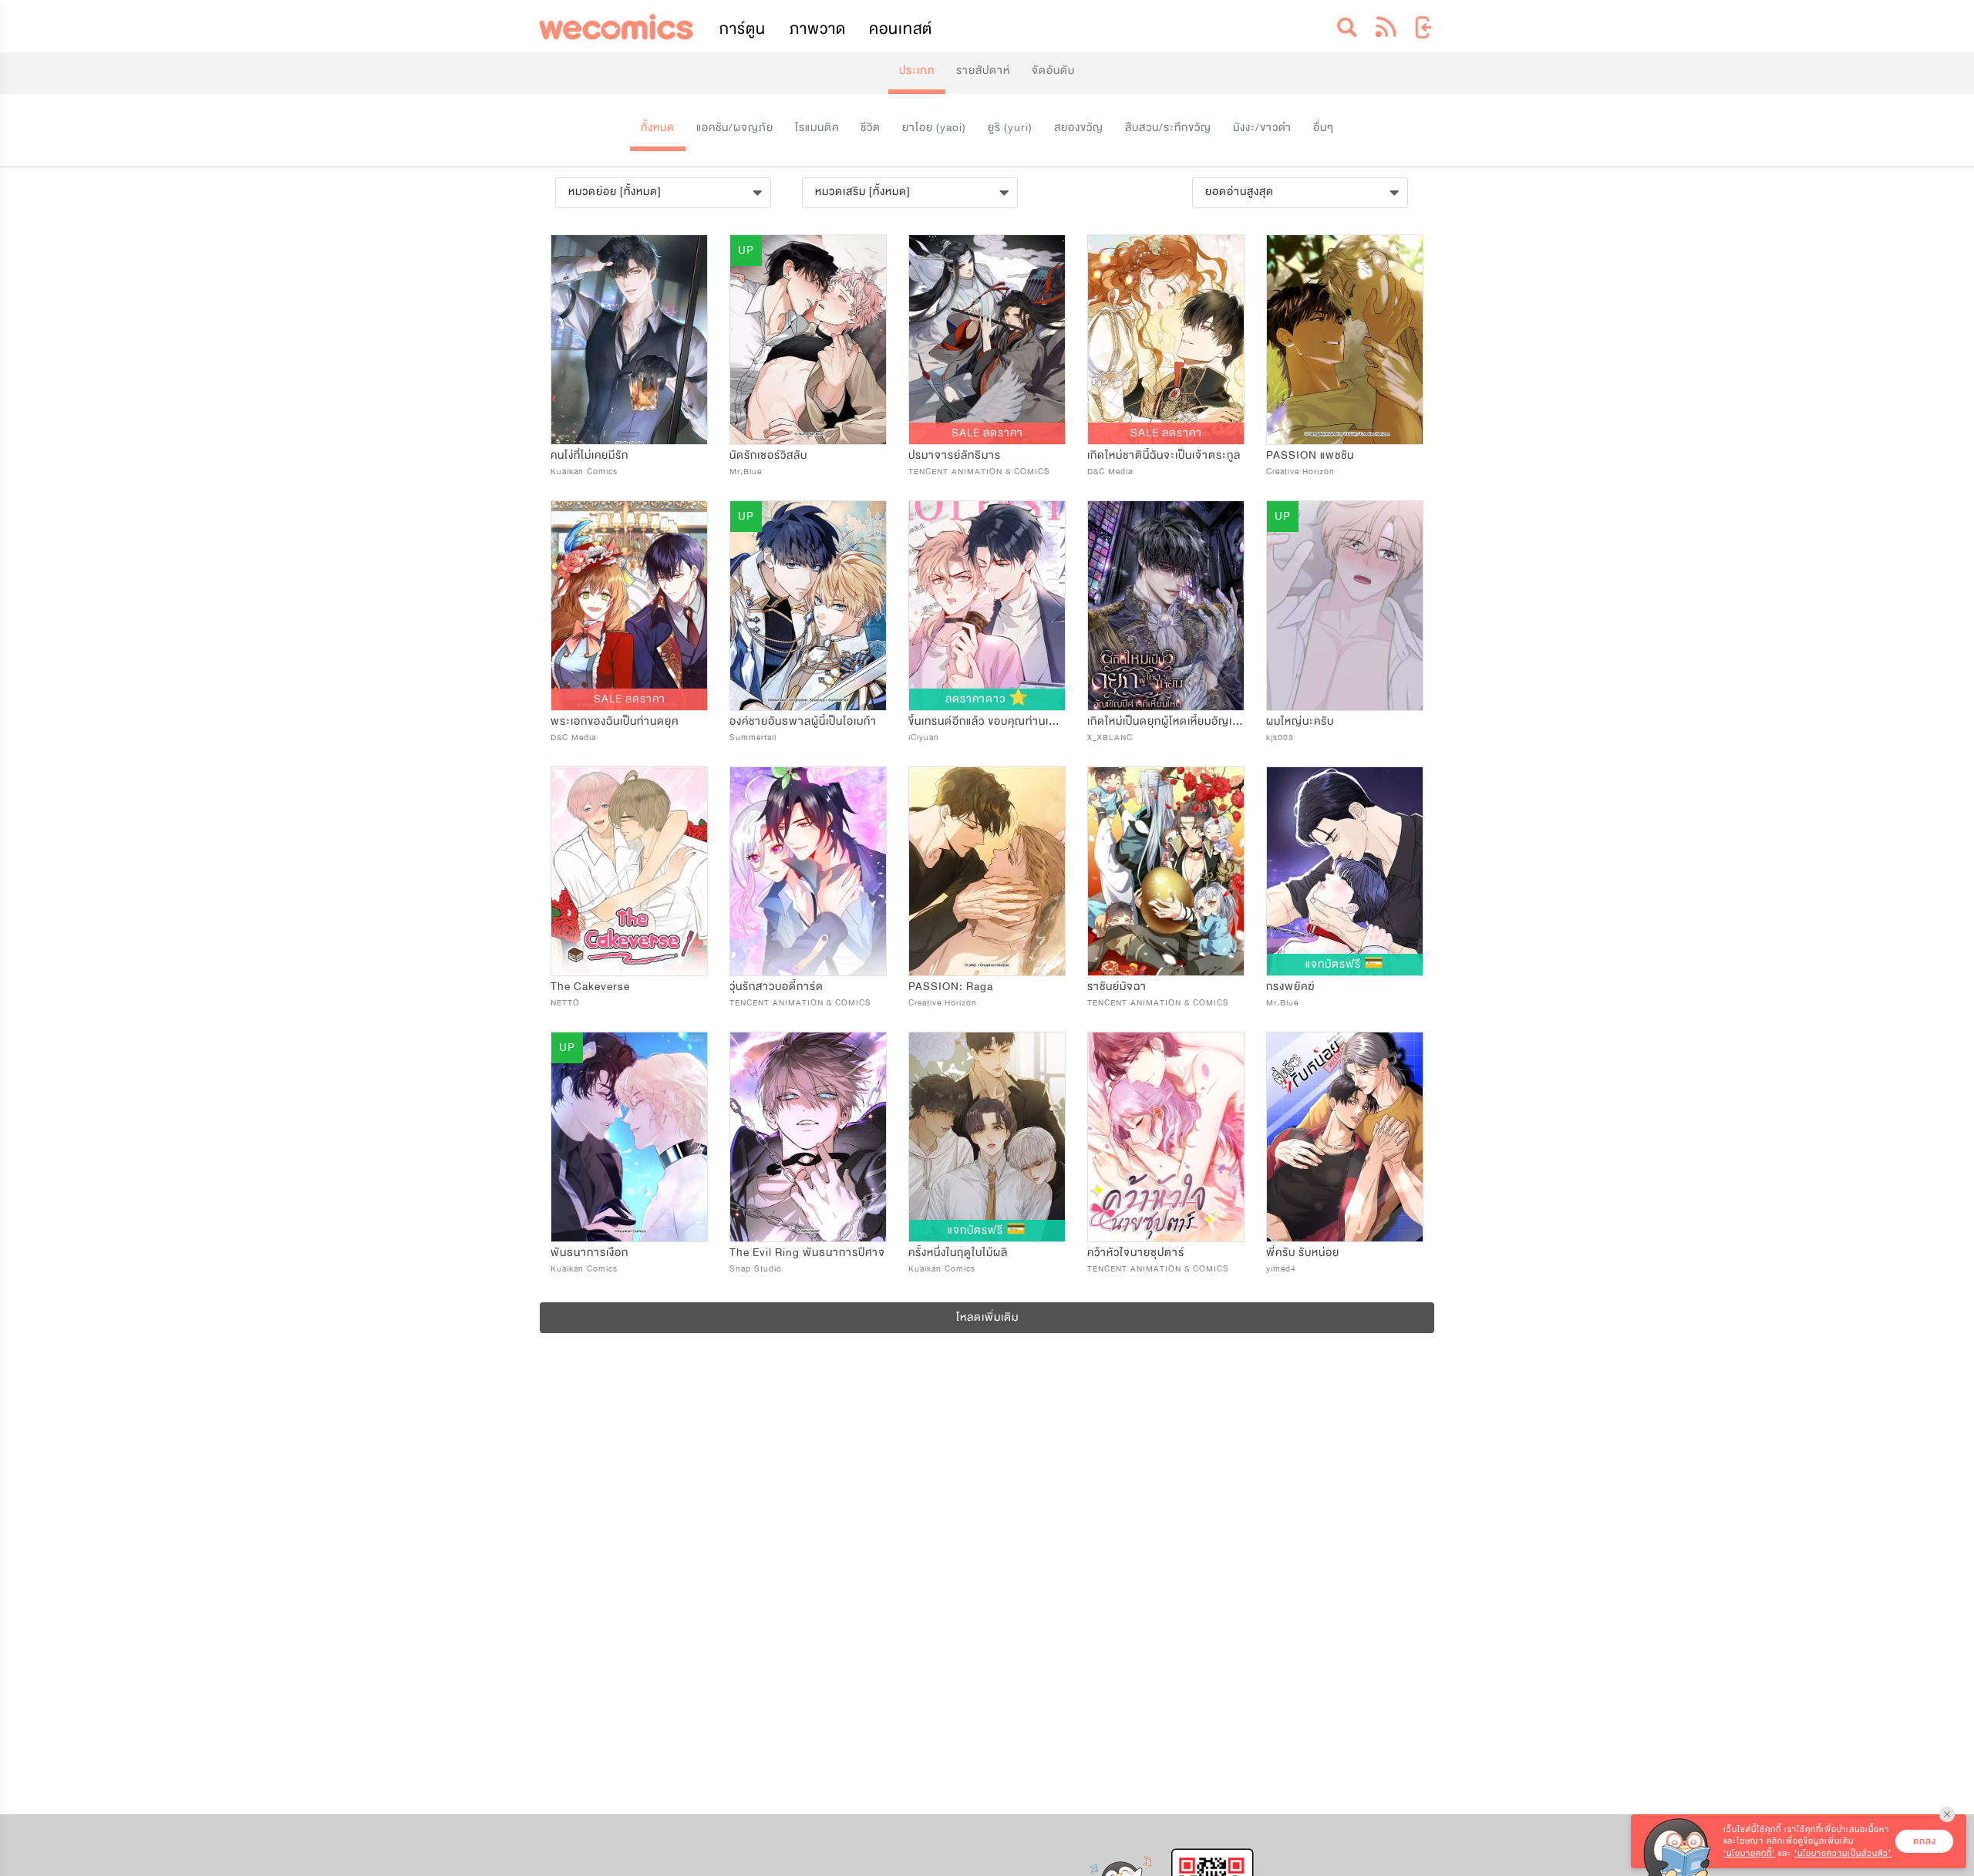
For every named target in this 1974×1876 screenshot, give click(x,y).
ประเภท (917, 71)
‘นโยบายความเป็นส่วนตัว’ (1843, 1853)
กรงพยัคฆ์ (1290, 987)
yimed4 (1281, 1269)
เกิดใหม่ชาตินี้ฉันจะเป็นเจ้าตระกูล (1164, 455)
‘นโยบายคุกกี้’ (1749, 1853)
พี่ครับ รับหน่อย (1303, 1253)
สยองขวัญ (1079, 128)
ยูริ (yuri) (1010, 128)
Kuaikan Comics (584, 472)
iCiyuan (924, 738)
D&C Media (1110, 472)
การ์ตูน (743, 29)
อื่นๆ (1324, 128)
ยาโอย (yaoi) (934, 128)
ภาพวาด (818, 29)
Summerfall (753, 738)
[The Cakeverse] (629, 872)
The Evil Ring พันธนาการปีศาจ (807, 1253)
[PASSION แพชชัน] (1345, 340)
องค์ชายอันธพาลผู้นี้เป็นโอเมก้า (803, 721)
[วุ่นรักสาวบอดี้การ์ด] (808, 872)
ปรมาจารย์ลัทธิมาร (955, 455)
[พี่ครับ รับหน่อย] (1345, 1137)
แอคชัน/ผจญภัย (735, 128)
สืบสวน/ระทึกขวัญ (1168, 128)
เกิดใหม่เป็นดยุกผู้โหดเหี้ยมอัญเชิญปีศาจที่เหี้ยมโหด (1206, 721)
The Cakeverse (590, 987)
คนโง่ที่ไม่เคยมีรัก (590, 455)
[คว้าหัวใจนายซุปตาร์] (1166, 1137)
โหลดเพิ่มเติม (987, 1317)
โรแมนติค (817, 128)
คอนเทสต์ (901, 29)
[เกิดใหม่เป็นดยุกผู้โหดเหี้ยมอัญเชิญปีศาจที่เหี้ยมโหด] (1166, 606)
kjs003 (1280, 738)
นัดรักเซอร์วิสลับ (768, 455)
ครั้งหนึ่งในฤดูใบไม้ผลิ (958, 1253)
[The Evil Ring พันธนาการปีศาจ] (808, 1137)
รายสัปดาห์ (983, 71)
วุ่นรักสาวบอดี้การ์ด (776, 987)
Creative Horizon (1300, 472)
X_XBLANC (1110, 738)
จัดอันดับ (1053, 71)
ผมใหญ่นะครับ (1300, 721)
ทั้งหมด (658, 128)
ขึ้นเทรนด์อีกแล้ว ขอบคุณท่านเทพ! (989, 721)
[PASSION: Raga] (987, 872)
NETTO (565, 1003)
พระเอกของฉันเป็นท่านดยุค (615, 721)
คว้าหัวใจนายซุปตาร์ (1136, 1253)
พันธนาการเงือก (590, 1253)
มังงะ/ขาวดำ (1262, 128)
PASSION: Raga (951, 987)
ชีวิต (871, 128)
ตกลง (1925, 1841)
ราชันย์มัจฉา (1117, 987)
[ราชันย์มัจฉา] (1166, 872)
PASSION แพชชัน (1310, 455)
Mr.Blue (746, 472)
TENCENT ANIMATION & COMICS (979, 472)
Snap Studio (756, 1269)
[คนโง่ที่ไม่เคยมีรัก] (629, 340)
